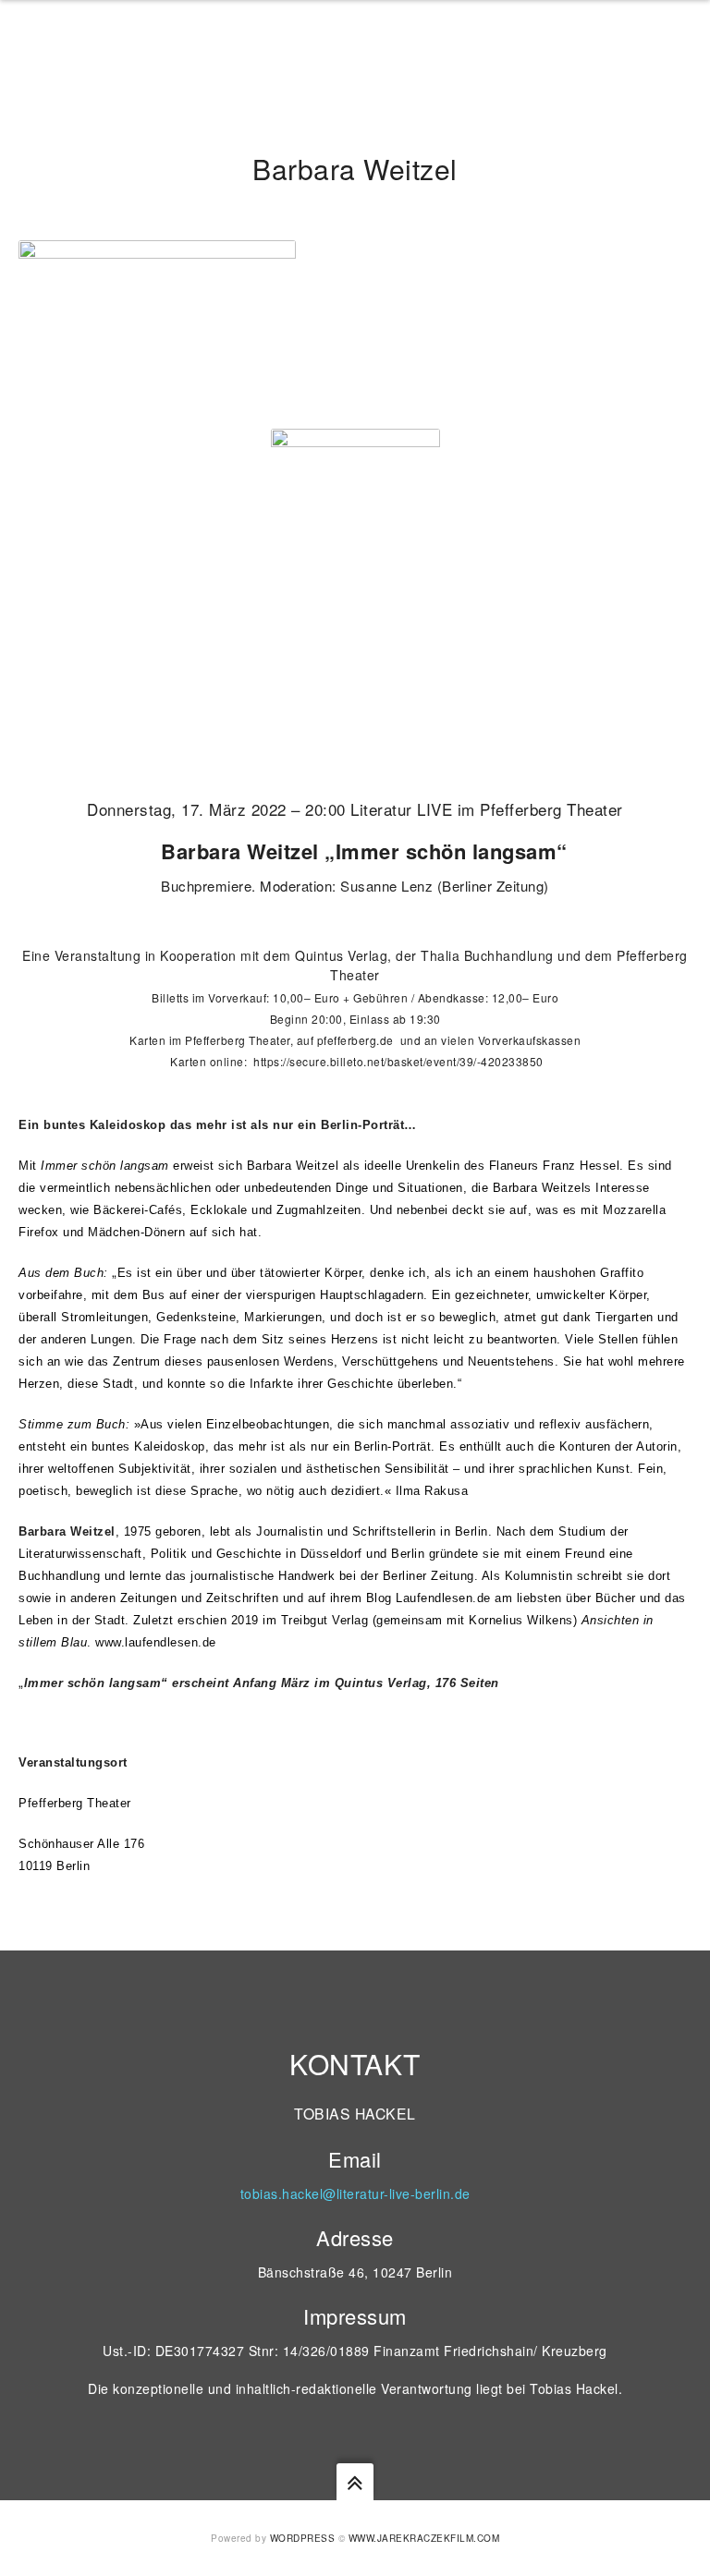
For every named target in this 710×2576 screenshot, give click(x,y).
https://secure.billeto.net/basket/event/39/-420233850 (398, 1061)
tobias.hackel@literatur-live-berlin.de (355, 2193)
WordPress (303, 2538)
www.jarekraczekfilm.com (424, 2538)
